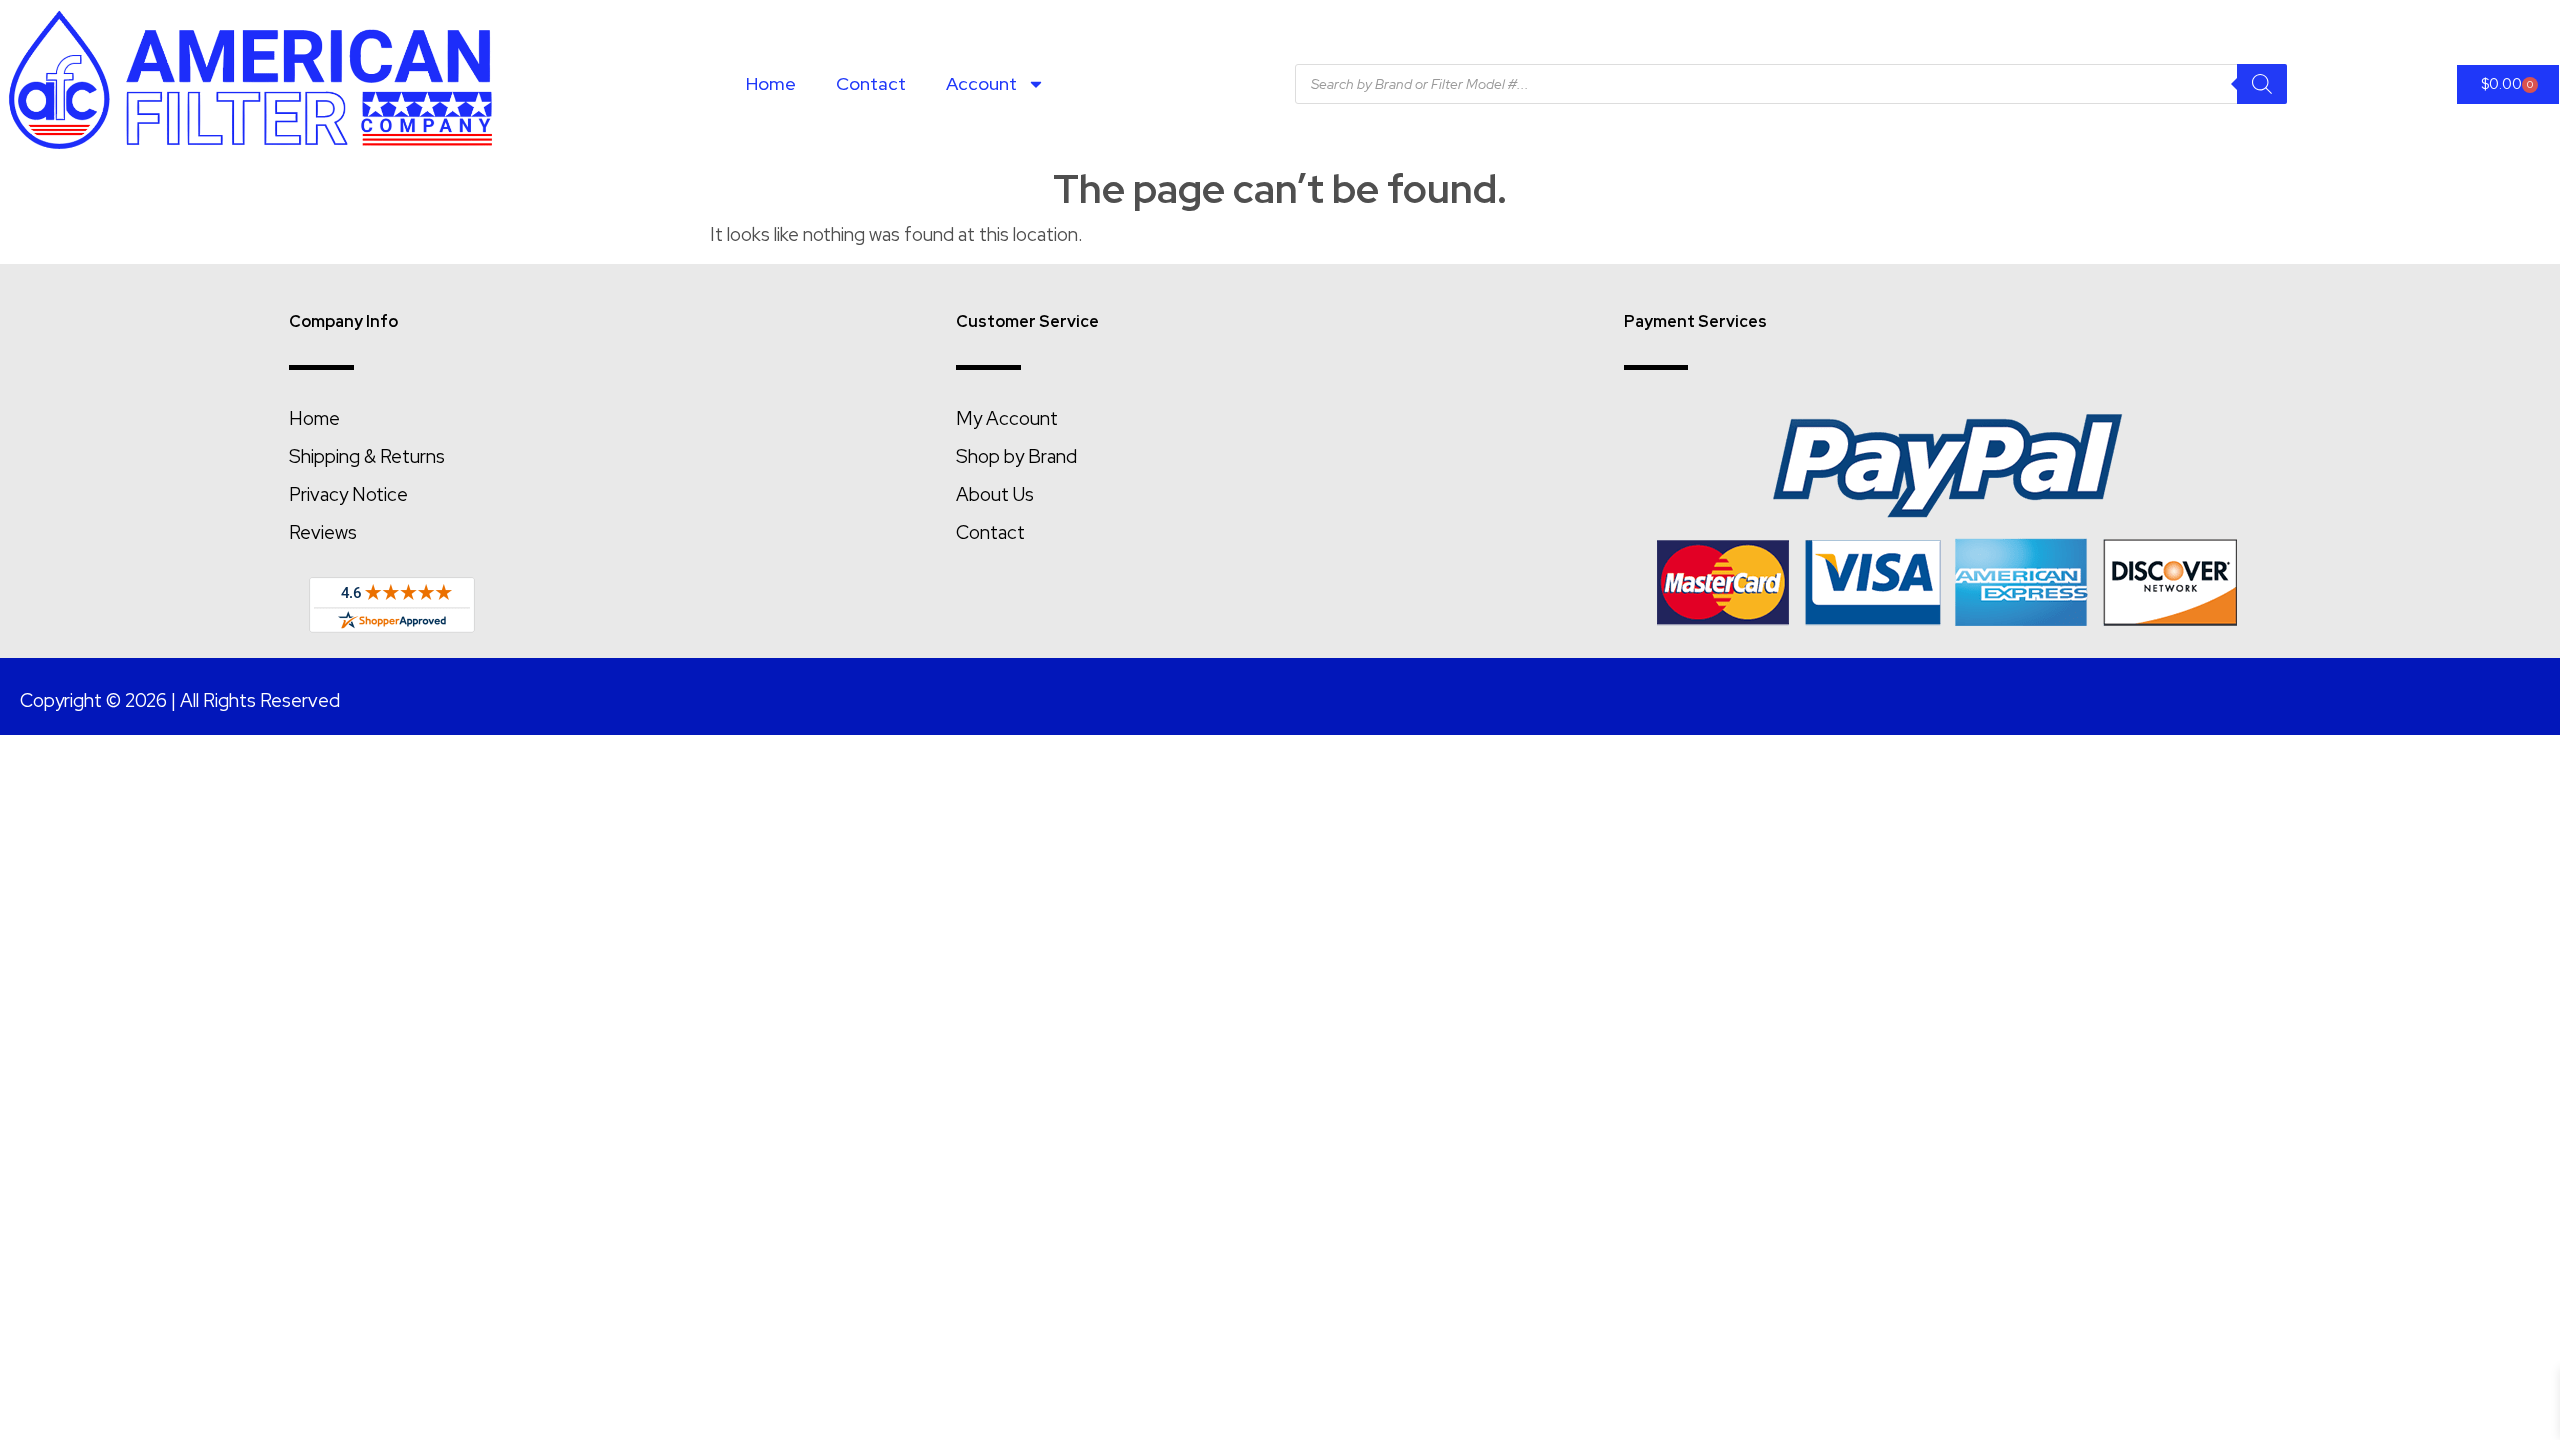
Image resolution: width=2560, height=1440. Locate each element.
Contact (871, 83)
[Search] (2262, 84)
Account (981, 83)
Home (771, 83)
